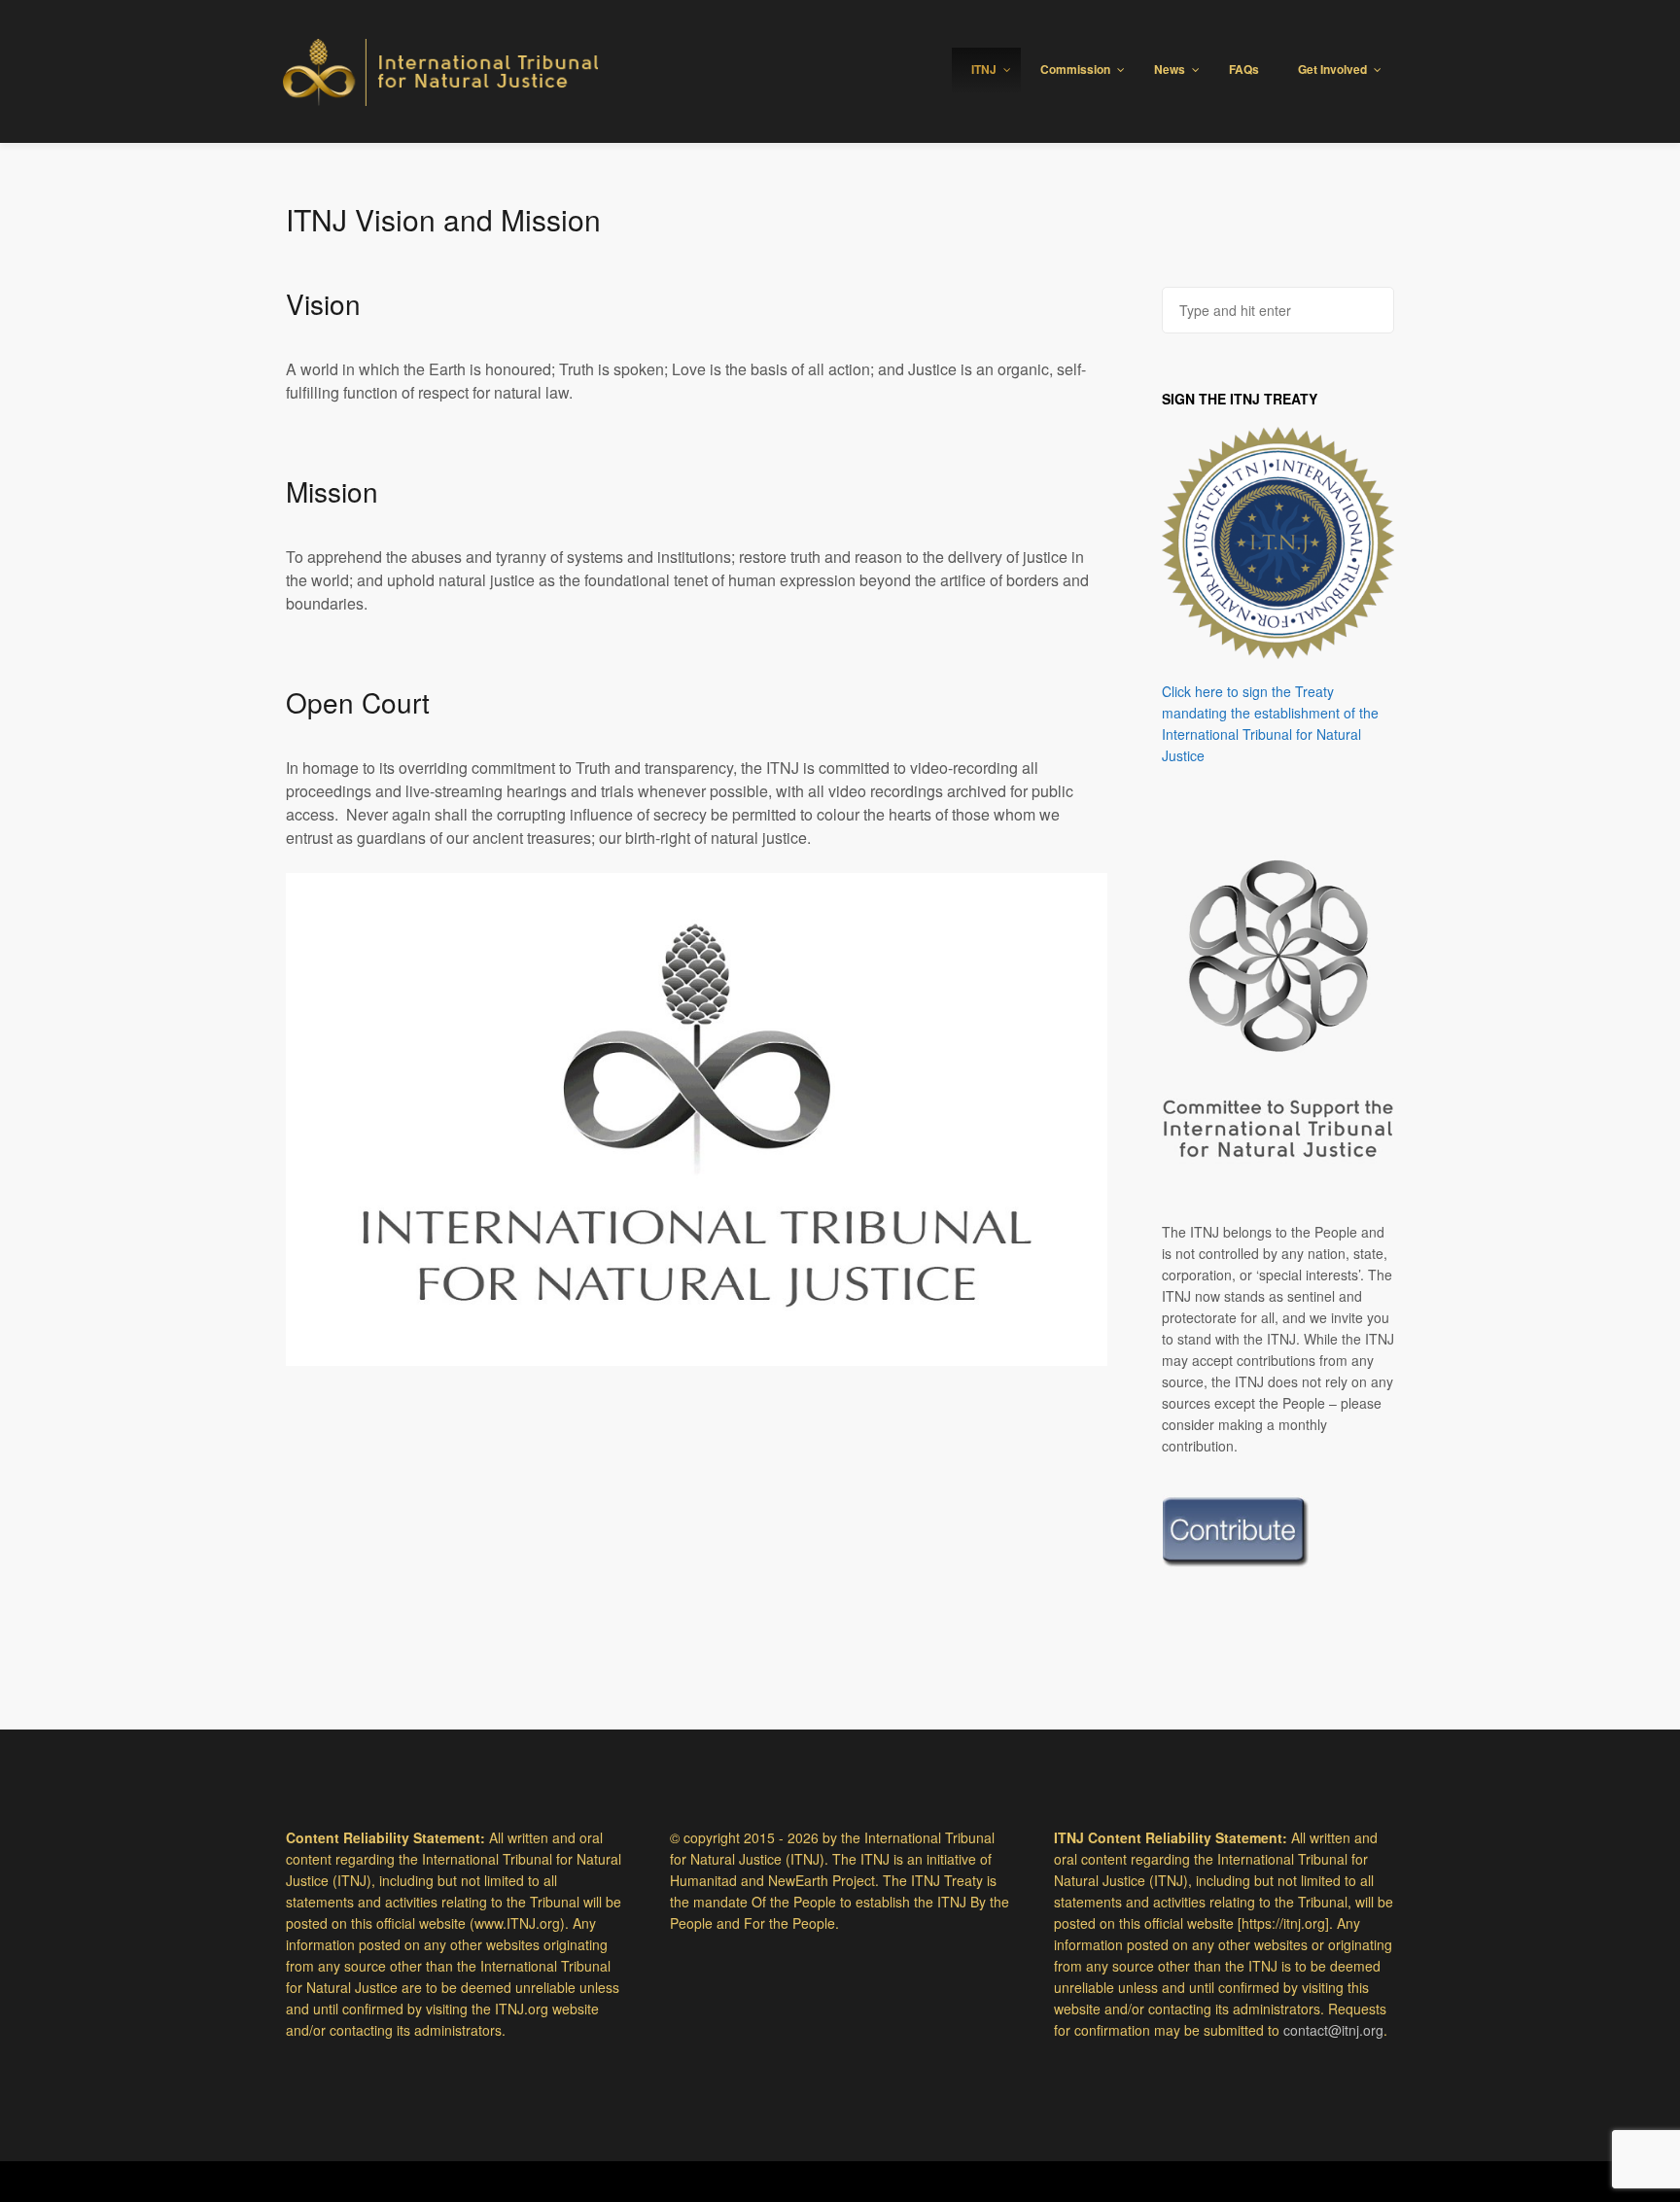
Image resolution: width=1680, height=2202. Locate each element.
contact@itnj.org (1333, 2030)
